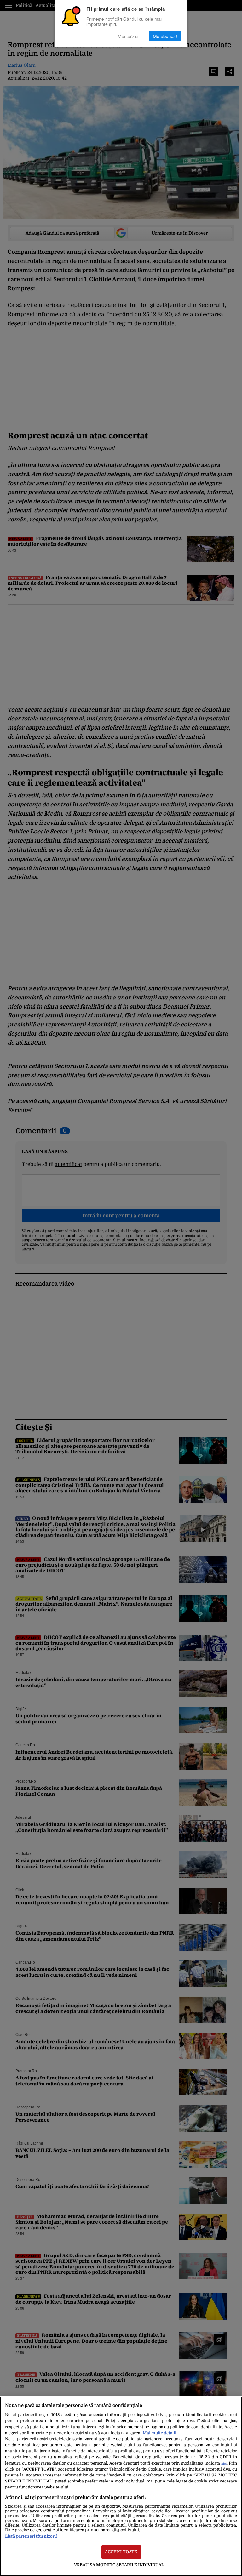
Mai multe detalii (159, 2433)
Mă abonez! (165, 36)
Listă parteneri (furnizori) (31, 2536)
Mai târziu (128, 36)
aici (224, 2463)
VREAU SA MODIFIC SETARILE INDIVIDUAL (119, 2565)
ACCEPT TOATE (121, 2552)
